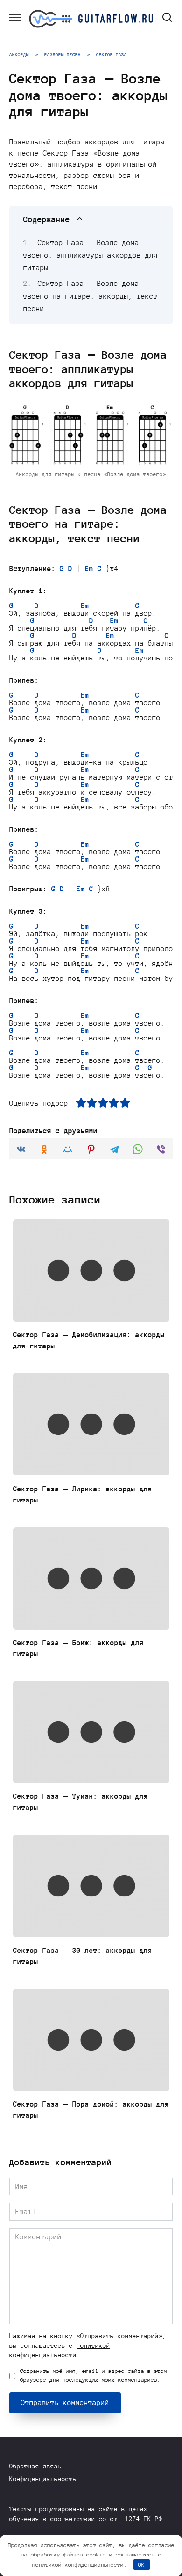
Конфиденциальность (43, 2479)
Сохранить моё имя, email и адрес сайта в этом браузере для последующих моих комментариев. (94, 2375)
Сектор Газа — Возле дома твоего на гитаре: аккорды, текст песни (91, 296)
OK (141, 2565)
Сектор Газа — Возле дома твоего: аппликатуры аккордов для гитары (91, 255)
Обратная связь (35, 2466)
